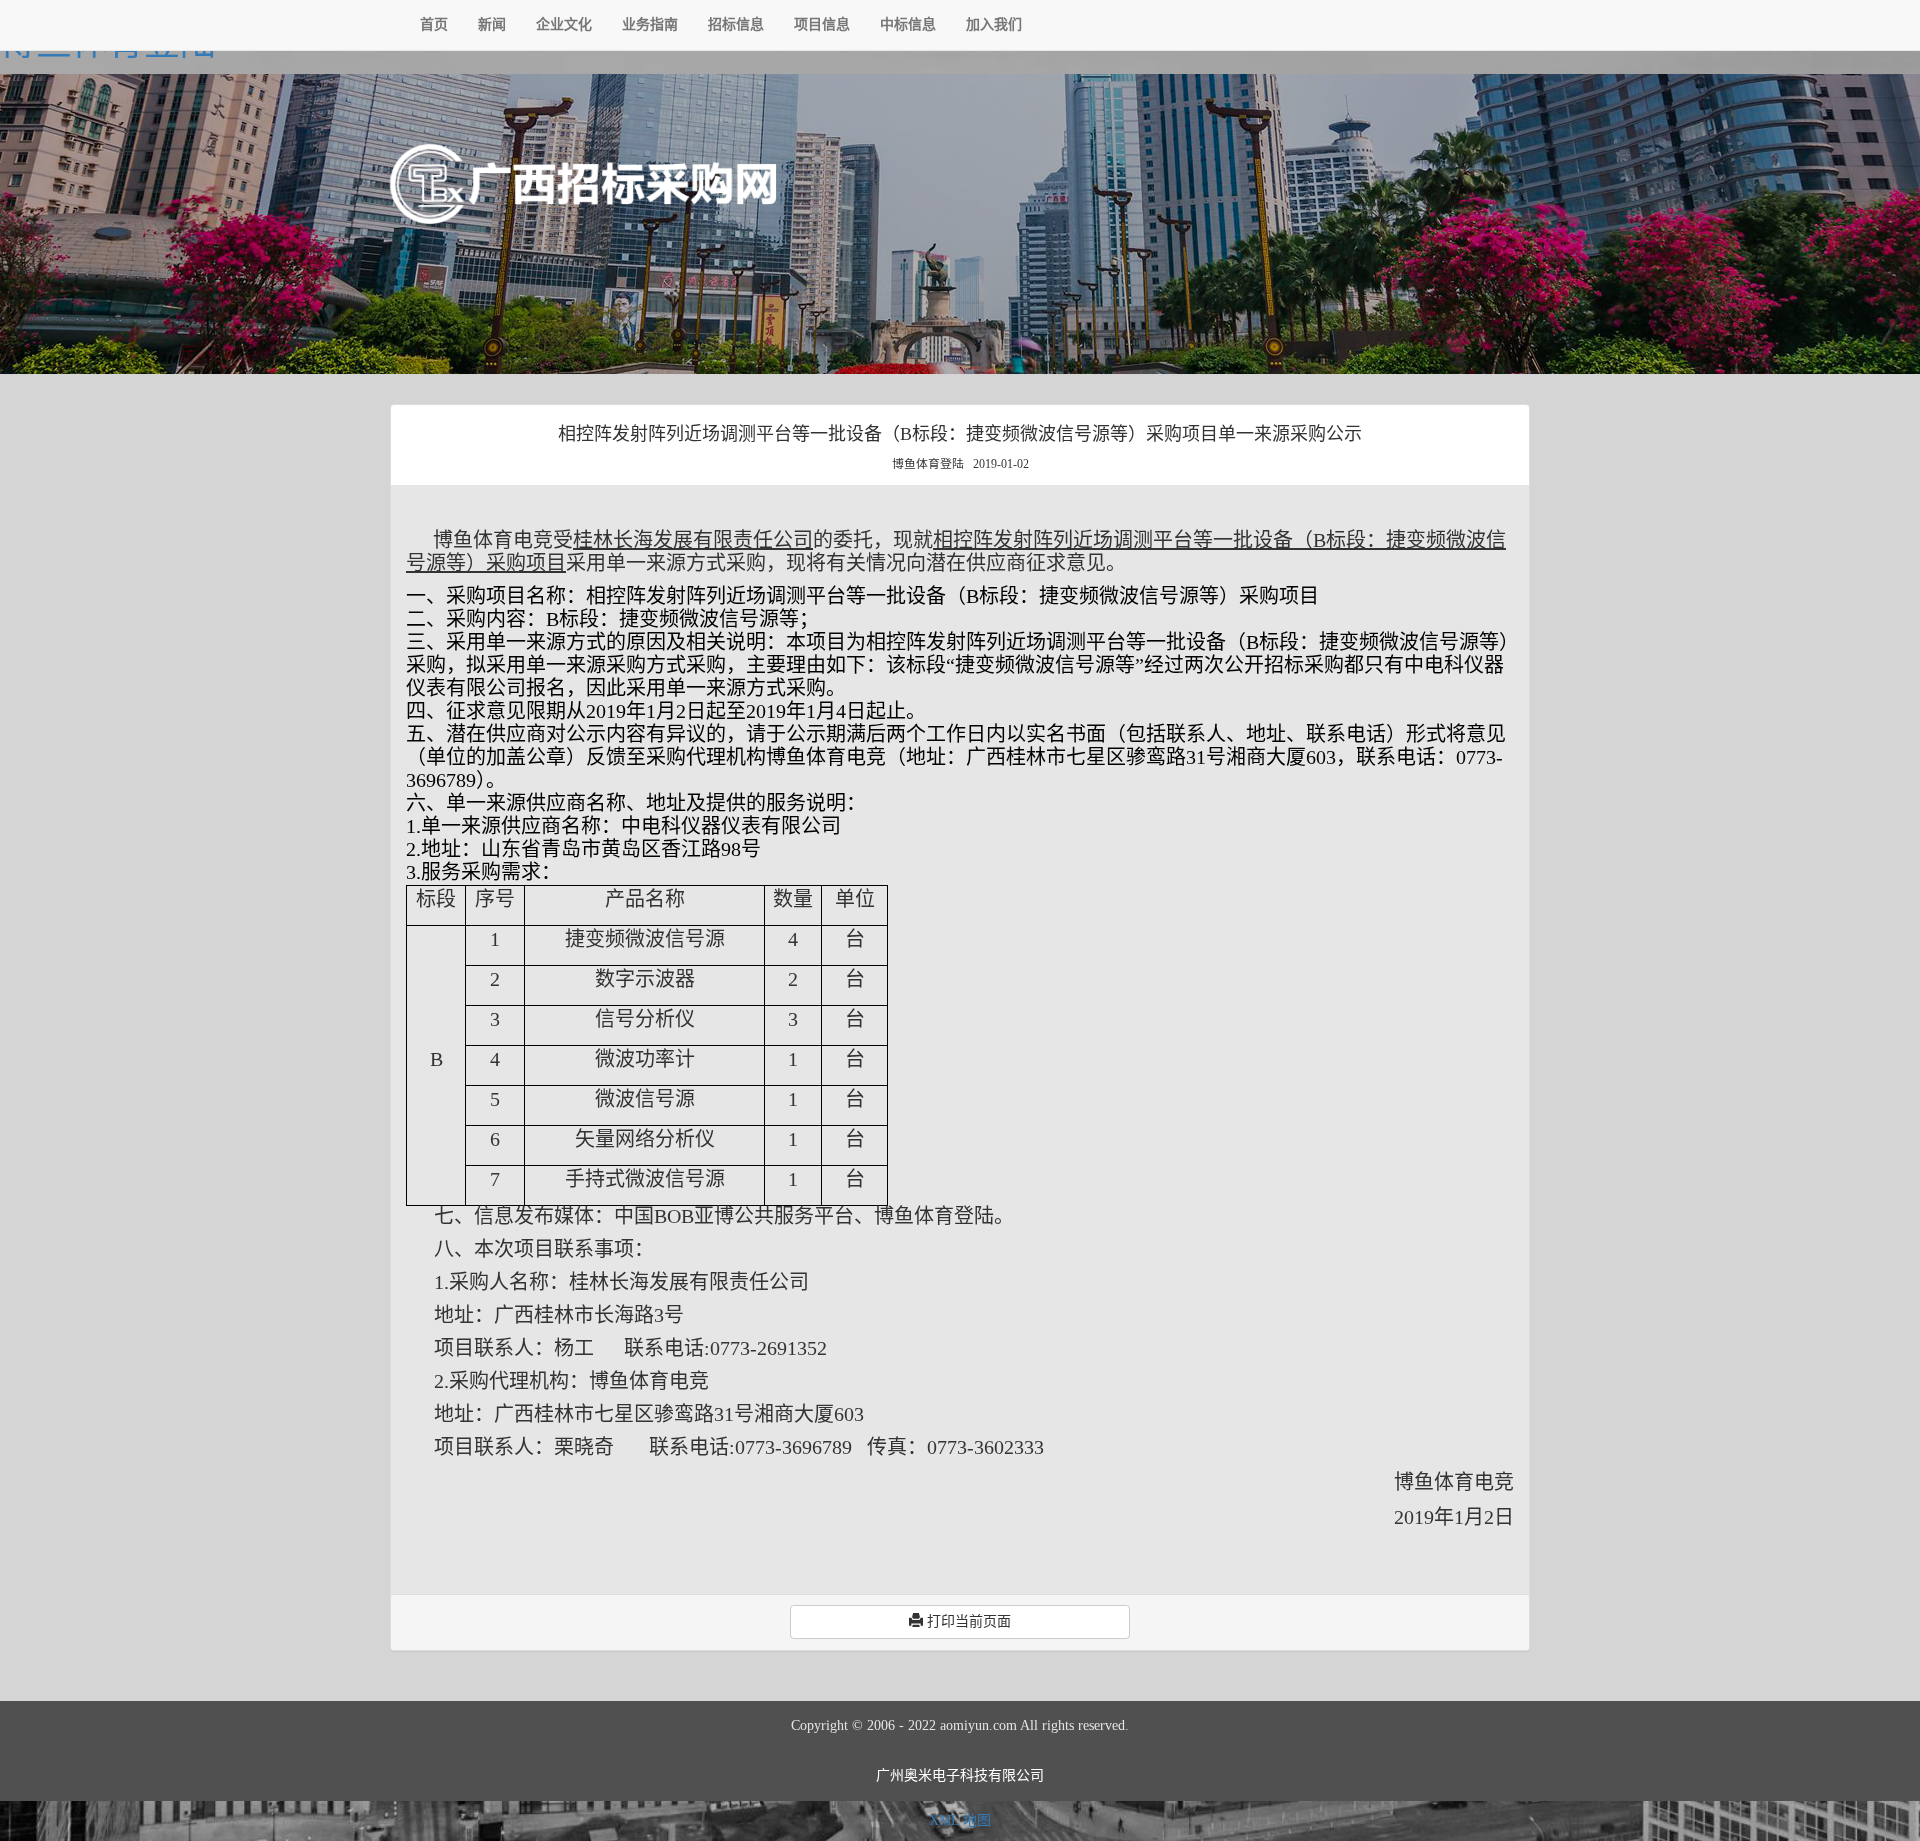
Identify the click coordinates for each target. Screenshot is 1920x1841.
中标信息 (908, 24)
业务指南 (650, 24)
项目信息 (822, 24)
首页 (434, 24)
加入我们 (994, 24)
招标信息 (736, 24)
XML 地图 (960, 1820)
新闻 (492, 24)
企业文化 (564, 24)
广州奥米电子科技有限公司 (960, 1775)
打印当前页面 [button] (967, 1621)
